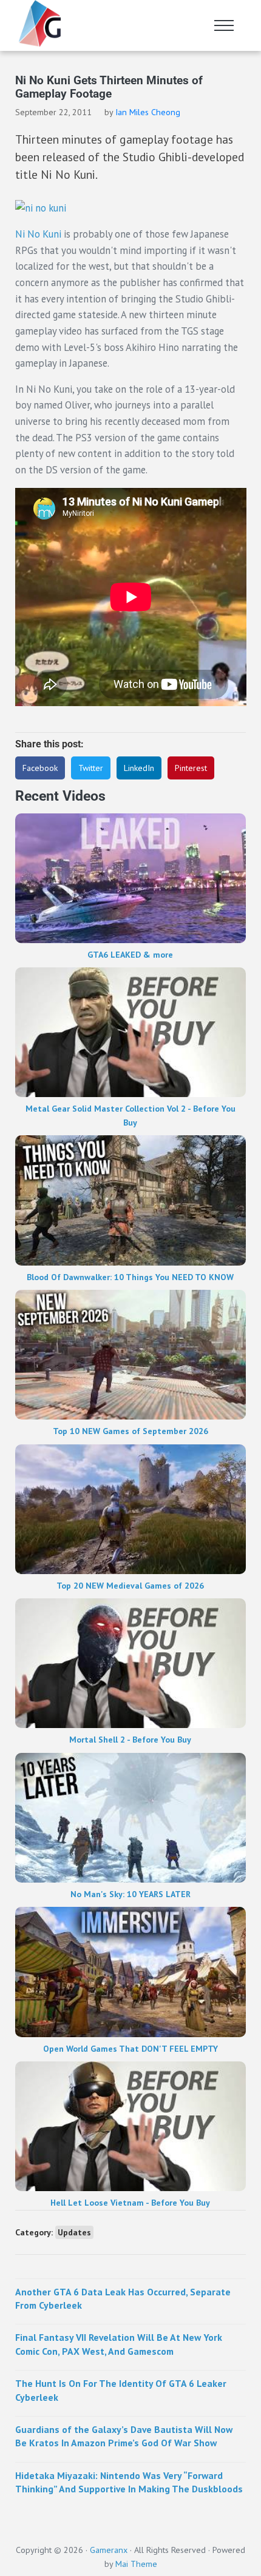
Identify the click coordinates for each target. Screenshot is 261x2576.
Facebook (40, 768)
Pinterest (191, 768)
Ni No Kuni (38, 234)
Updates (74, 2232)
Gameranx (109, 2550)
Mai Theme (136, 2564)
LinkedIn (139, 768)
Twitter (91, 768)
